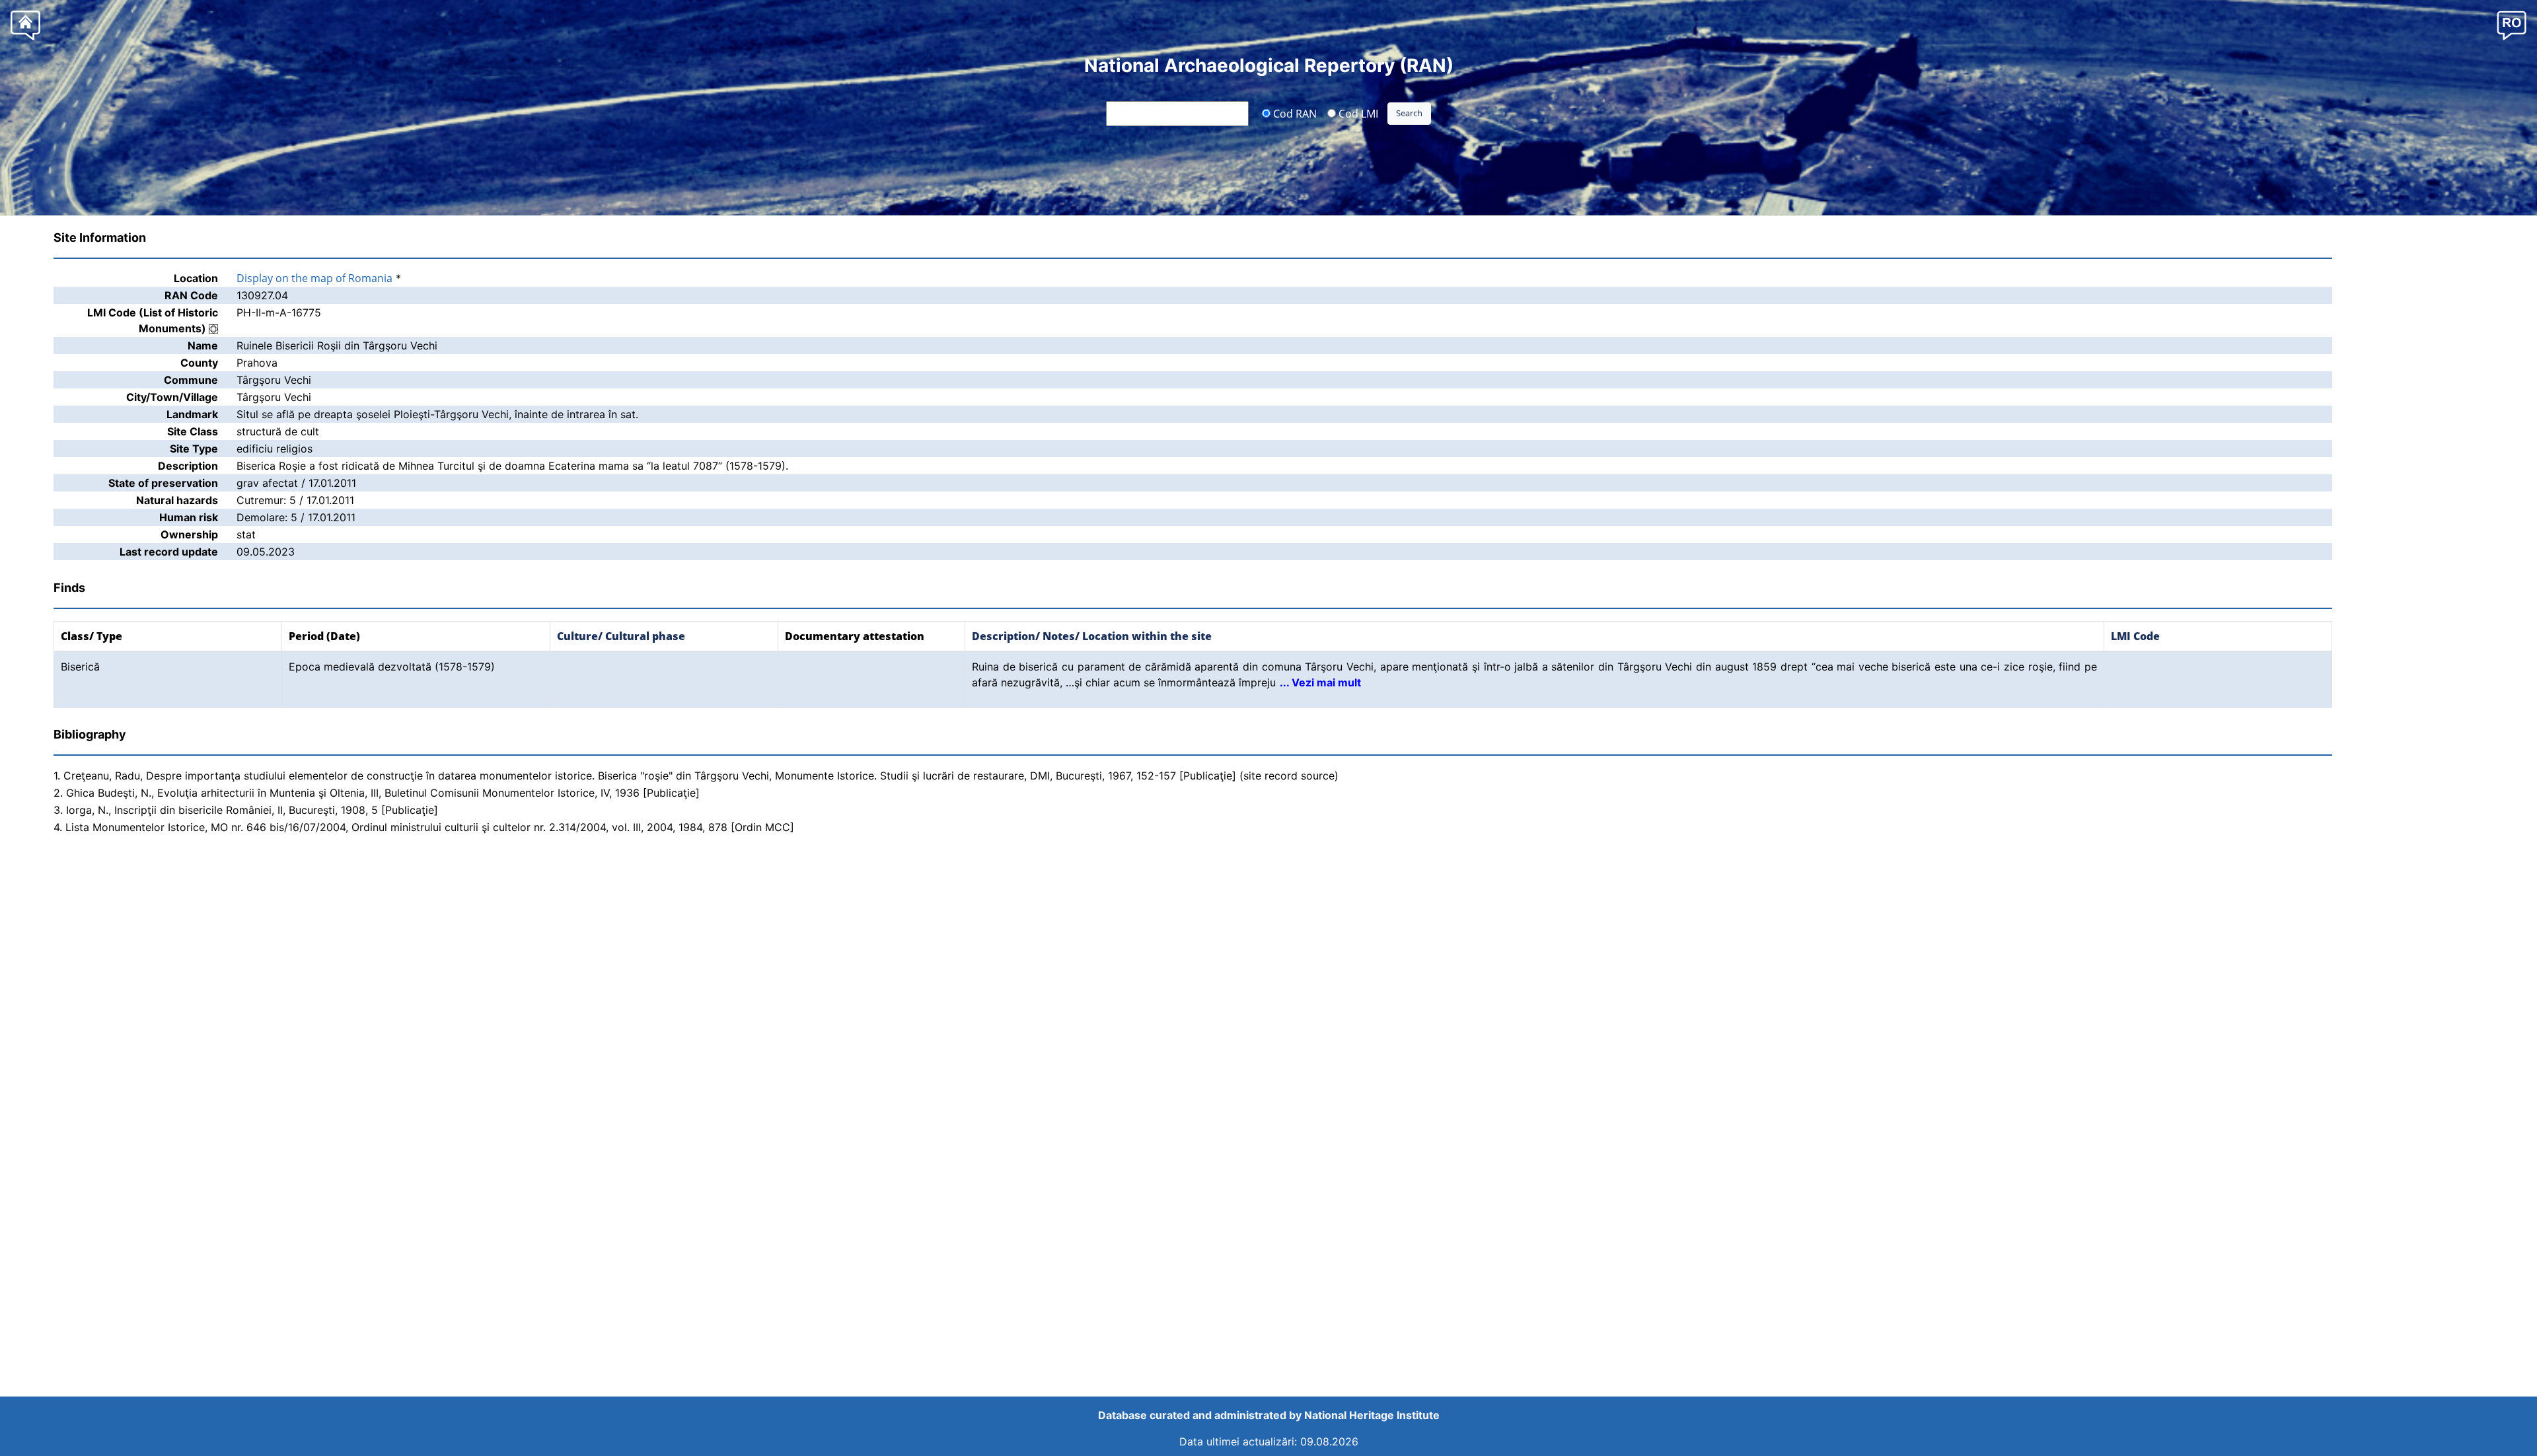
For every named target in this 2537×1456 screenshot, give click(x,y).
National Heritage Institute (1372, 1415)
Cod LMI (1357, 113)
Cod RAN (1294, 113)
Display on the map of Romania (314, 278)
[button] (2512, 25)
